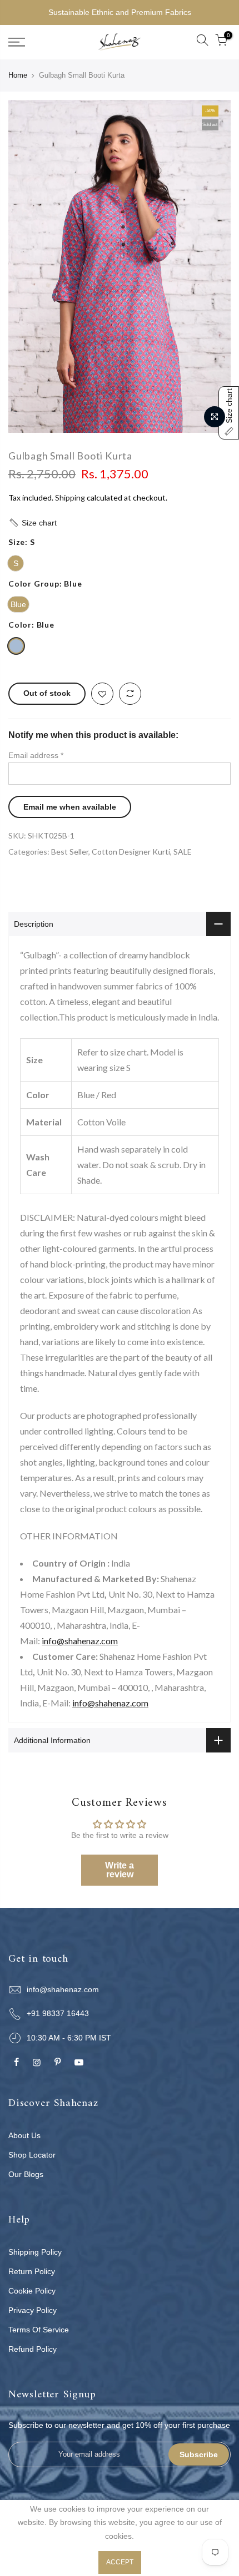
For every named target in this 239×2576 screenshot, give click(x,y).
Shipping (70, 497)
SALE (183, 852)
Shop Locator (32, 2155)
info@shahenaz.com (80, 1641)
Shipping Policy (35, 2252)
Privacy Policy (33, 2310)
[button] (120, 523)
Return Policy (32, 2271)
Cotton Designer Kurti (131, 852)
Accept (120, 2562)
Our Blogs (26, 2174)
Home (18, 75)
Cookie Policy (32, 2291)
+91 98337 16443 (58, 2013)
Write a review (120, 1870)
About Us (24, 2135)
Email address (36, 755)
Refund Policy (33, 2349)
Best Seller (70, 852)
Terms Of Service (39, 2330)
